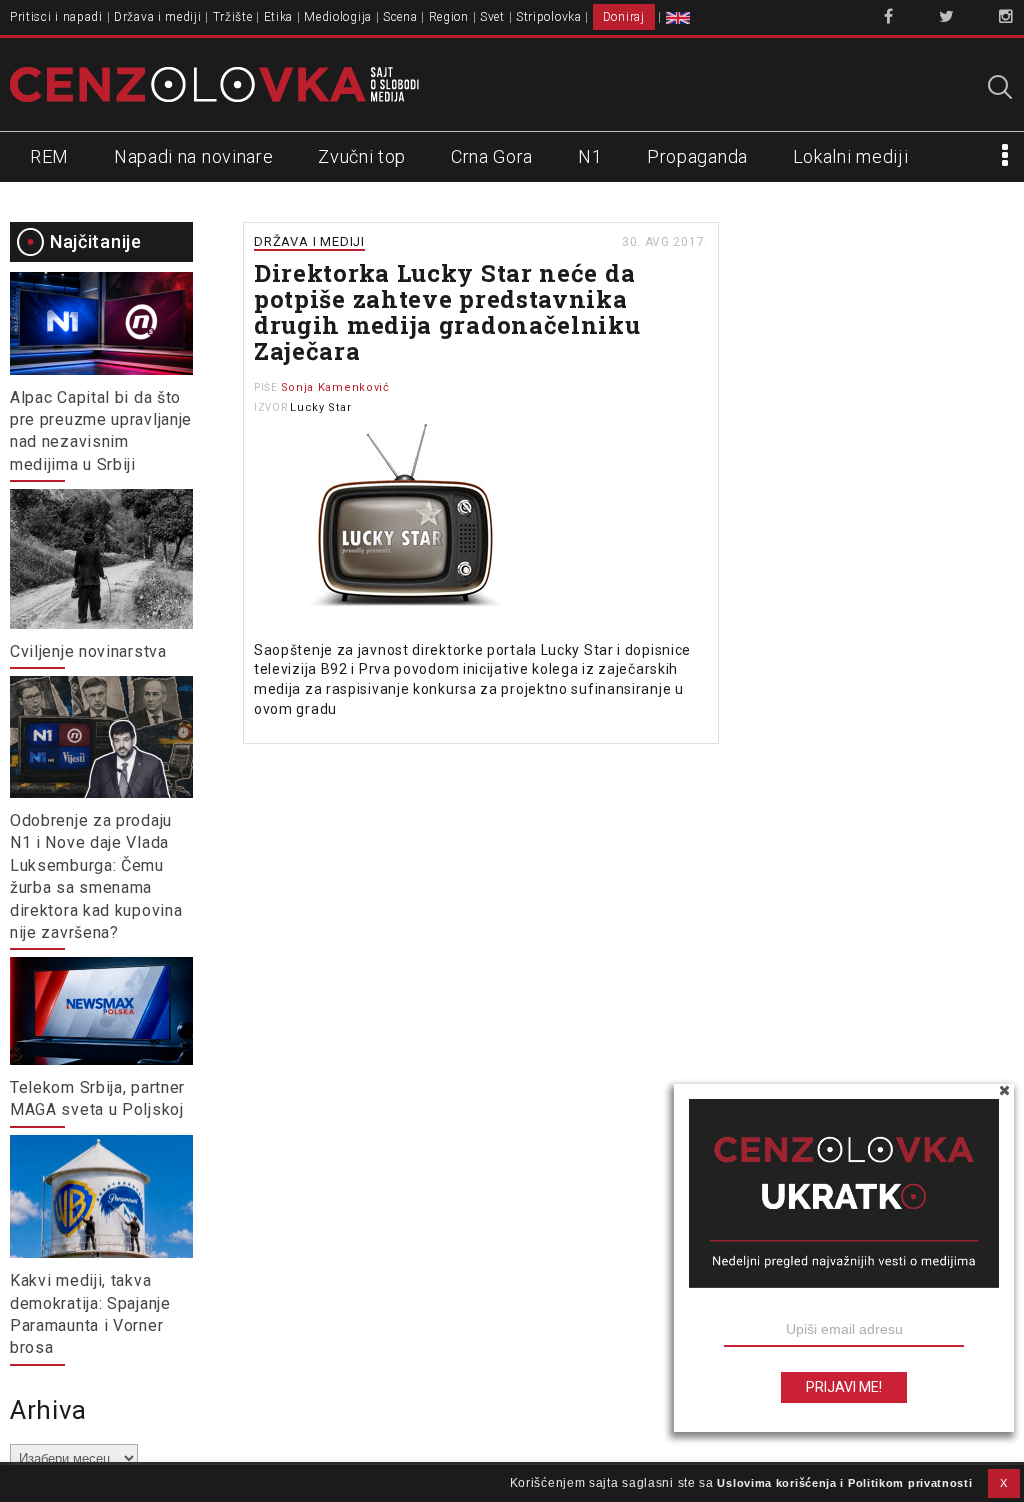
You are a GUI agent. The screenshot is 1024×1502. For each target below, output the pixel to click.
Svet (492, 17)
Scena (400, 17)
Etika (279, 17)
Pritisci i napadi (56, 17)
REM (49, 156)
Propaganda (697, 156)
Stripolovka (549, 17)
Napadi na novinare (194, 156)
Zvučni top (362, 156)
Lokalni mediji (851, 156)
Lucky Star (320, 407)
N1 (590, 156)
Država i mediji (158, 17)
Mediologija (338, 17)
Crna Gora (492, 156)
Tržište (233, 17)
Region (449, 17)
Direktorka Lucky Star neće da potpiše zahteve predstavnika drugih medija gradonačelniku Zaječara (447, 312)
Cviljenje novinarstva (88, 651)
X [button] (1004, 1483)
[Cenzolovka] (214, 83)
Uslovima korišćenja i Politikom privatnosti (844, 1483)
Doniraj (624, 17)
